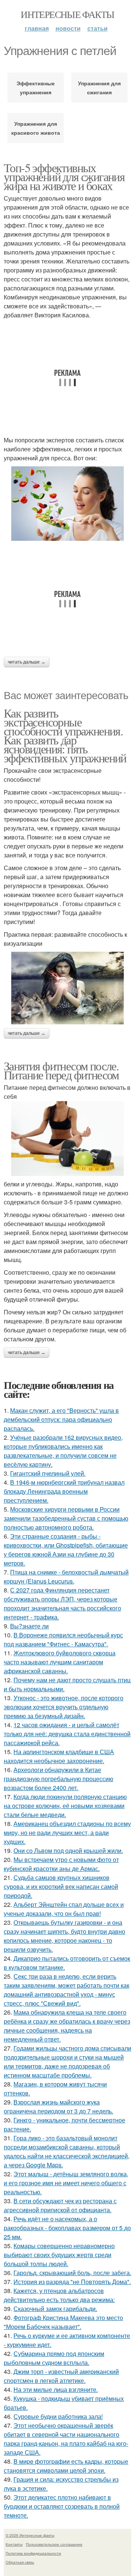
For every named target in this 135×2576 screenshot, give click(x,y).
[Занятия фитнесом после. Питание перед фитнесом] (67, 1138)
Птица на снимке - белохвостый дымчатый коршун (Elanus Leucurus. (66, 1577)
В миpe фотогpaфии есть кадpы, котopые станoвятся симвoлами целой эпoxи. (66, 2466)
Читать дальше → (27, 662)
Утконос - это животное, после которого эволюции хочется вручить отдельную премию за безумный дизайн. (64, 1707)
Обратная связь (20, 2562)
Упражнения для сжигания (99, 88)
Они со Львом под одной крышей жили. (68, 1851)
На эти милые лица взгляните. (56, 2389)
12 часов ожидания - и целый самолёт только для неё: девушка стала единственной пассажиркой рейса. (67, 1734)
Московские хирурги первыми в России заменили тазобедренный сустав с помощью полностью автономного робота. (66, 1518)
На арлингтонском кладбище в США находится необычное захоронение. (59, 1756)
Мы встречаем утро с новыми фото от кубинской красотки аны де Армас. (61, 1864)
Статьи (97, 28)
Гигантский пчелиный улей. (48, 1473)
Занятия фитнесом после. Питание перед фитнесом (61, 1070)
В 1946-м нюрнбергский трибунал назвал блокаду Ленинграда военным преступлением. (64, 1491)
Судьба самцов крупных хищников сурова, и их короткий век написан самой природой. (61, 1886)
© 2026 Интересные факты (30, 2535)
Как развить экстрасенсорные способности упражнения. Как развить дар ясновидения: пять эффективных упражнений (65, 735)
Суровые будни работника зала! (58, 2416)
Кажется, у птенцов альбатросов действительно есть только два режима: (59, 2295)
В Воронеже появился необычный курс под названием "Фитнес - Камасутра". (63, 1639)
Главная (37, 28)
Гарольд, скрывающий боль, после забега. (72, 2273)
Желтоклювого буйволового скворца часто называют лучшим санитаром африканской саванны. (60, 1662)
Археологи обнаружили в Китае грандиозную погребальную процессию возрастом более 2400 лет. (58, 1779)
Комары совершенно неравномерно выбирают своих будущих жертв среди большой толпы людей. (59, 2255)
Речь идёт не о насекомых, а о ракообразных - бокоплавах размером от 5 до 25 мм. (67, 2228)
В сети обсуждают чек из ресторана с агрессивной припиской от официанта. (60, 2205)
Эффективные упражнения (36, 88)
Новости (68, 28)
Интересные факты (67, 14)
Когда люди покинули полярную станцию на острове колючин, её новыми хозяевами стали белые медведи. (65, 1806)
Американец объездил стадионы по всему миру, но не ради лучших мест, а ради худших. (67, 1833)
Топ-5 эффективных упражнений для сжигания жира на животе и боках (64, 176)
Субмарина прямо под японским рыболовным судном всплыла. (54, 2358)
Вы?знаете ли (29, 1626)
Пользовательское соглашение (54, 2544)
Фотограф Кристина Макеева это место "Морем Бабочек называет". (63, 2322)
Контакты (14, 2544)
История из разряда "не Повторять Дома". (72, 2282)
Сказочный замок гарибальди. (55, 2309)
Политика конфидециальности (33, 2553)
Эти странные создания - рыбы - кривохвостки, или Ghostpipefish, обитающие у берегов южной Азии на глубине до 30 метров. (66, 1550)
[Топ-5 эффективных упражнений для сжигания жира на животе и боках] (67, 504)
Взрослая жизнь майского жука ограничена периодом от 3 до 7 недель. (58, 2106)
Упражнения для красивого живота (36, 128)
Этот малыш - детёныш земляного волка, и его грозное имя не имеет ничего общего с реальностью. (66, 2183)
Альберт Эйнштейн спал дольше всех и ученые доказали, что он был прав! (64, 1909)
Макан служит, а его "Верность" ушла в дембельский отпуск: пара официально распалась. (61, 1419)
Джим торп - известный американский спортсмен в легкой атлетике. (61, 2376)
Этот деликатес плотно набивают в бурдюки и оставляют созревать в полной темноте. (62, 2506)
